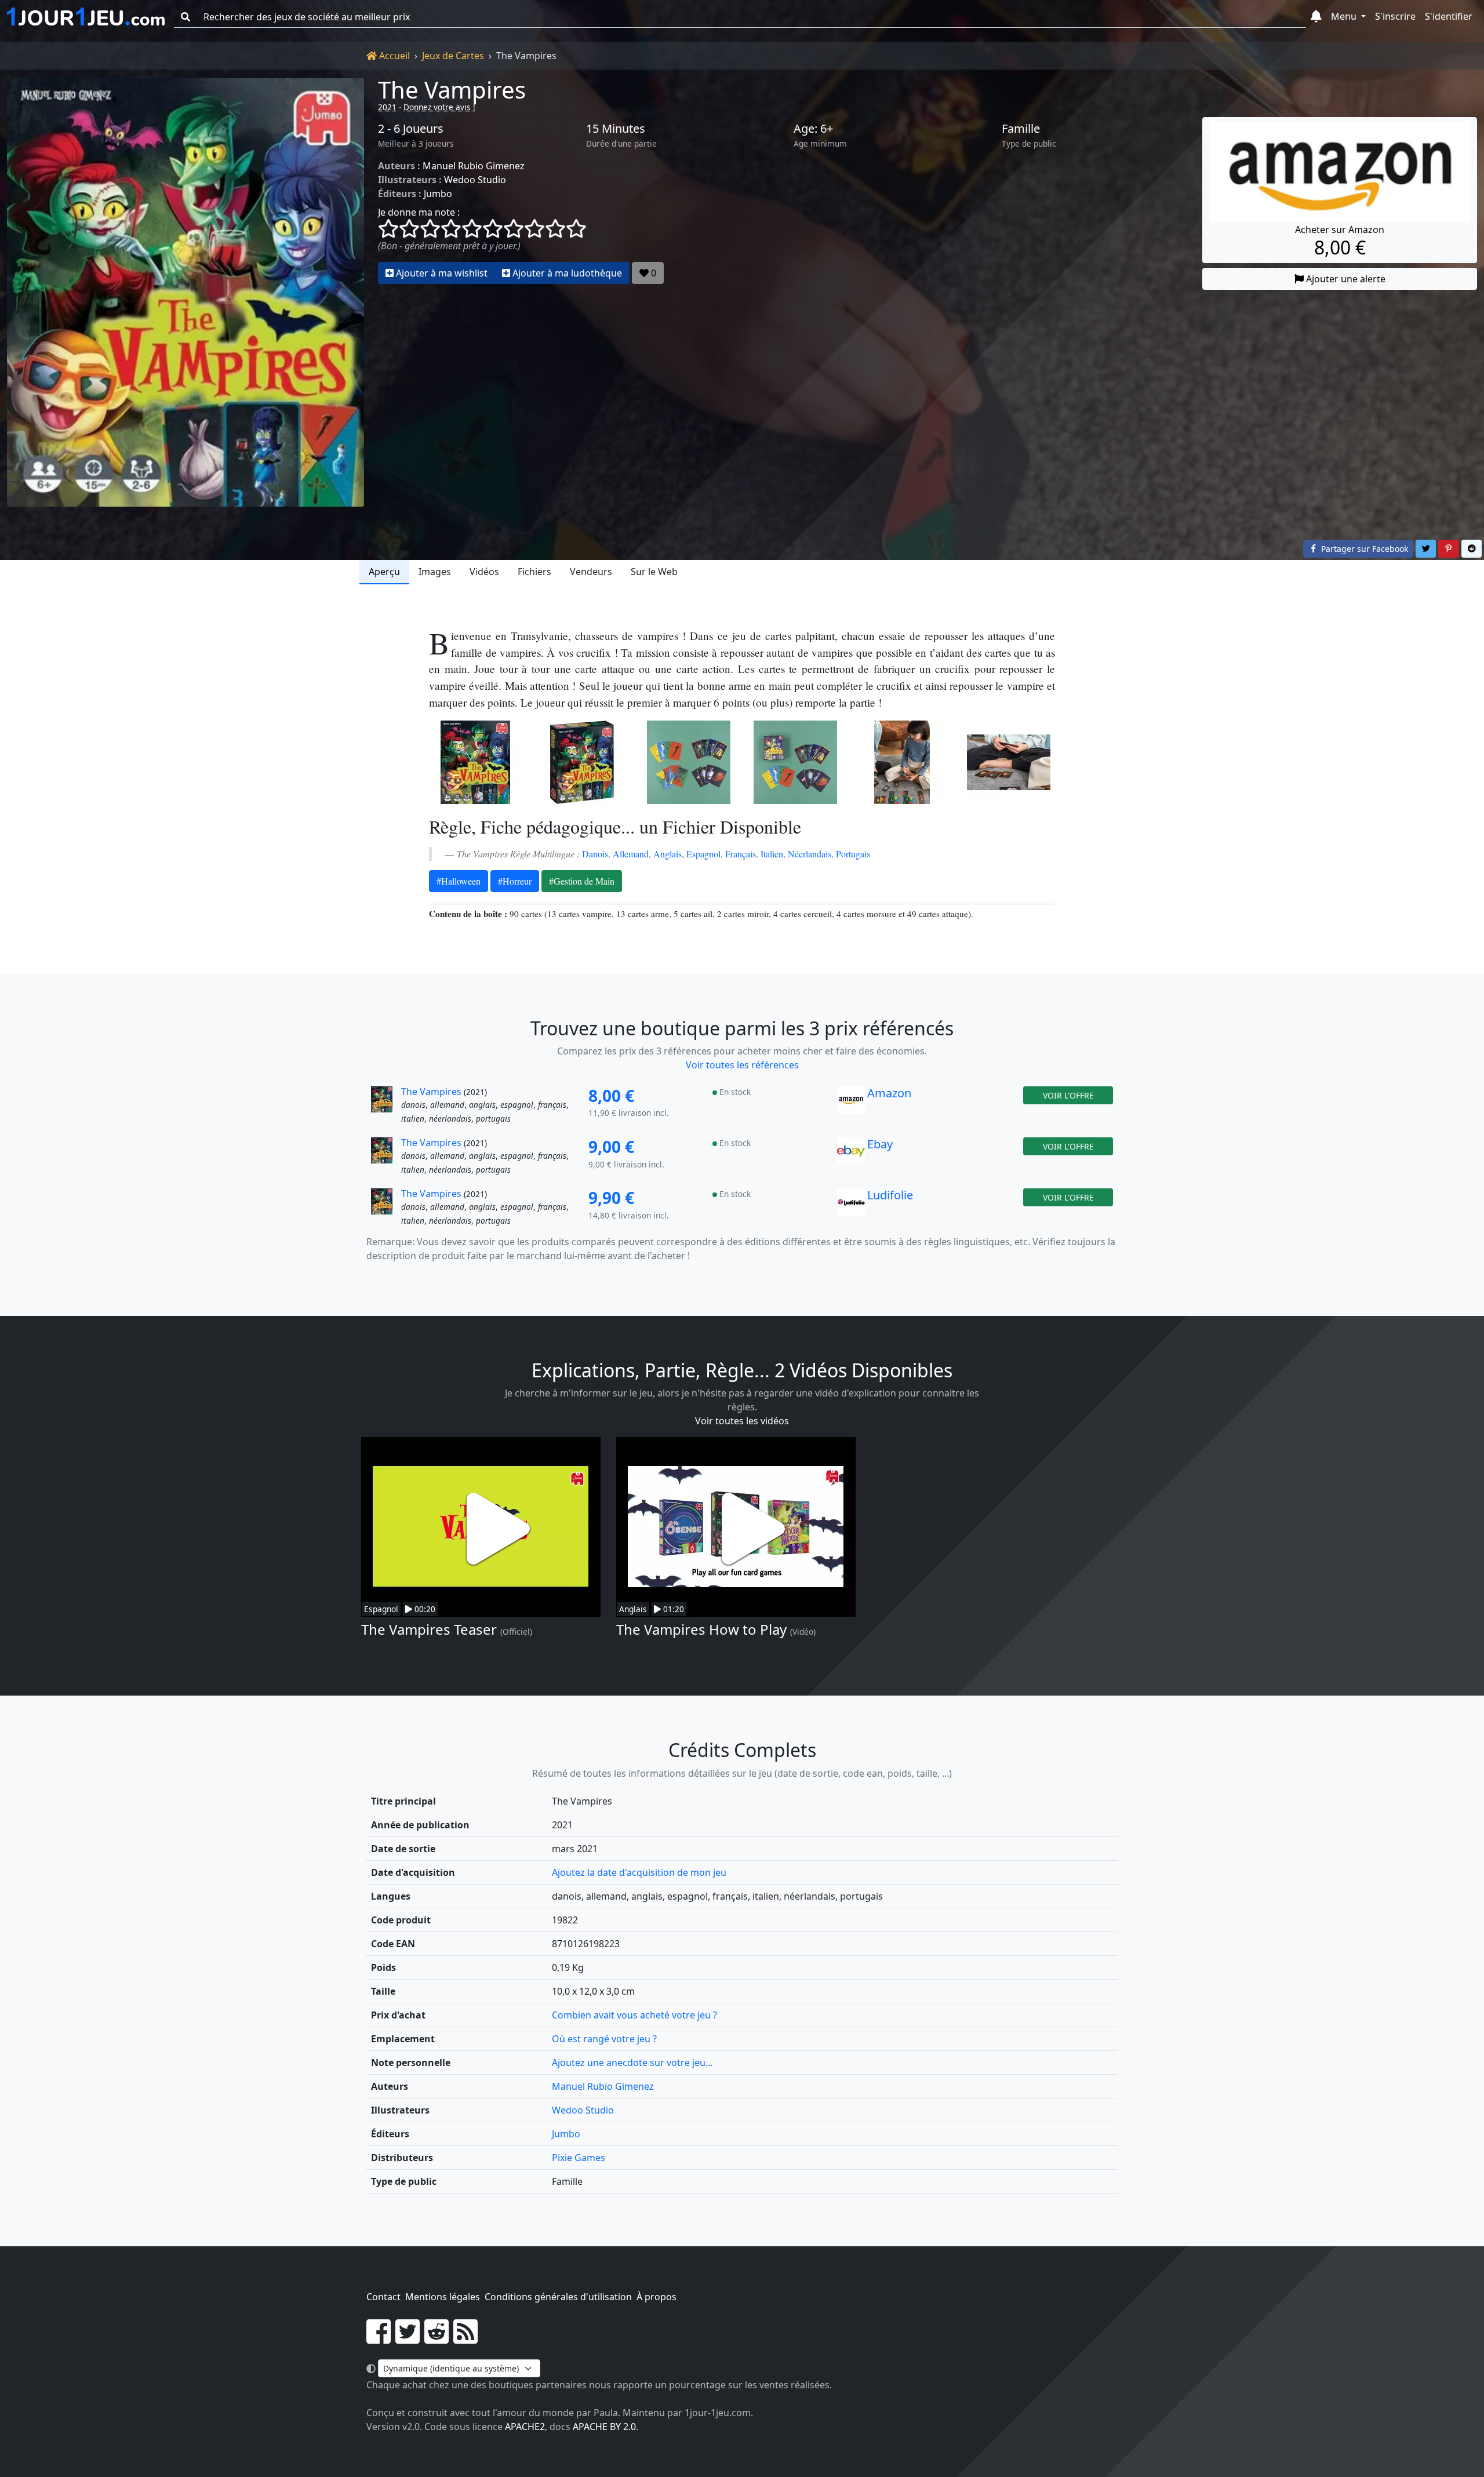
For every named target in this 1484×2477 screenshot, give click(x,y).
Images (435, 572)
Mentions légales (443, 2297)
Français (741, 854)
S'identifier (1449, 16)
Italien (772, 854)
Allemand (631, 854)
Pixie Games (579, 2158)
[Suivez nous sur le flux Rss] (465, 2338)
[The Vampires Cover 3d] (582, 762)
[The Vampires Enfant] (902, 762)
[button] (1316, 17)
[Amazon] (851, 1106)
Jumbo (438, 194)
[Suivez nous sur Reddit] (437, 2338)
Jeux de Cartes (453, 56)
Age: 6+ (813, 129)
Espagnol (703, 854)
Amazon (889, 1093)
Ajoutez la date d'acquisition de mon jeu (639, 1872)
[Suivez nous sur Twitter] (408, 2338)
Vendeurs (591, 572)
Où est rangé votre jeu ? (604, 2039)
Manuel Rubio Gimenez (474, 166)
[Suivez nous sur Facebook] (379, 2338)
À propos (656, 2297)
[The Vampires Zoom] (1009, 762)
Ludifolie (890, 1195)
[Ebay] (851, 1157)
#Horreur (515, 881)
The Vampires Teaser (429, 1629)
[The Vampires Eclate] (689, 762)
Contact (383, 2297)
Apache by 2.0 (604, 2427)
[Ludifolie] (851, 1208)
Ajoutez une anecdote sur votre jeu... (632, 2063)
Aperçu (384, 572)
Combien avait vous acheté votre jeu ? (634, 2015)
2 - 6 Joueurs (411, 129)
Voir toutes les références (742, 1065)
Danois (595, 854)
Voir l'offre (1068, 1095)
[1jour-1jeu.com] (86, 17)
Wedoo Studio (475, 180)
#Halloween (459, 881)
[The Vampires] (185, 292)
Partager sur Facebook (1363, 549)
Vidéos (484, 572)
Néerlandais (810, 854)
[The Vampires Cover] (475, 762)
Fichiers (534, 572)
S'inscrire (1395, 16)
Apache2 (525, 2427)
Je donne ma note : (419, 212)
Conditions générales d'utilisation (558, 2297)
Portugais (853, 854)
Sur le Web (654, 572)
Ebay (880, 1144)
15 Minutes (616, 129)
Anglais (668, 854)
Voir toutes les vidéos (742, 1421)
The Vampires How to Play (701, 1629)
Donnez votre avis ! (439, 107)
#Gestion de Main (582, 881)
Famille (1021, 129)
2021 (387, 107)
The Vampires (452, 90)
